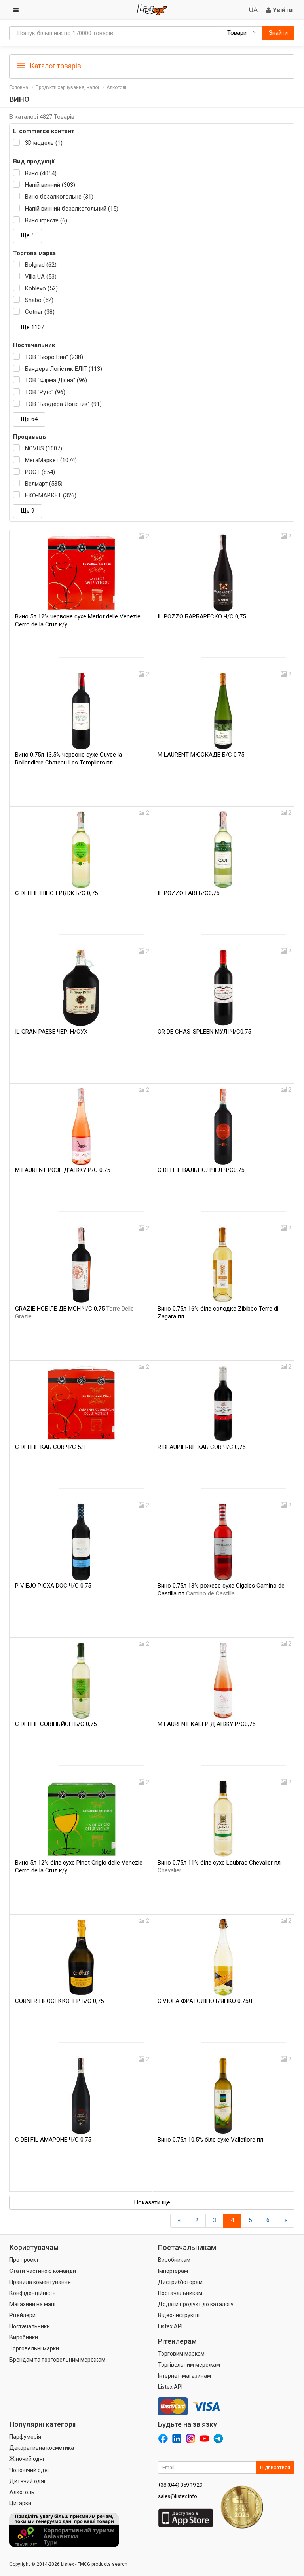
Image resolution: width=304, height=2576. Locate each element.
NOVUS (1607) (44, 448)
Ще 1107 (32, 327)
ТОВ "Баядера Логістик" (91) (63, 404)
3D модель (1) (44, 143)
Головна (19, 87)
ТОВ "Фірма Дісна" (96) (56, 380)
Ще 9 (28, 511)
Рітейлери (23, 2315)
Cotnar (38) (40, 312)
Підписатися (275, 2467)
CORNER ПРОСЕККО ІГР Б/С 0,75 (59, 2001)
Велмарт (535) (44, 484)
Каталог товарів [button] (55, 66)
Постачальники (30, 2326)
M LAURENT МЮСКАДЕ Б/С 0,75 (201, 755)
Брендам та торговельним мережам (57, 2360)
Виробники (24, 2337)
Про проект (24, 2260)
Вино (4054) (41, 173)
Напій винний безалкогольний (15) (72, 209)
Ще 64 (29, 419)
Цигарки (20, 2503)
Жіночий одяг (27, 2459)
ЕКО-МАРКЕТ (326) (51, 495)
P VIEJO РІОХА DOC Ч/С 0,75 (53, 1586)
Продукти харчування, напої (67, 87)
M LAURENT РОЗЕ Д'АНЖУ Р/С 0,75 (63, 1170)
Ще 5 (28, 235)
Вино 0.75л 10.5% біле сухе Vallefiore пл (210, 2140)
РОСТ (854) (40, 472)
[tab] (152, 65)
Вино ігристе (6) (46, 220)
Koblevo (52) (41, 288)
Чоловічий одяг (30, 2470)
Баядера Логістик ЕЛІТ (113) (64, 369)
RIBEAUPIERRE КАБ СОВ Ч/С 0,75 (201, 1447)
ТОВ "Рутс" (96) (45, 392)
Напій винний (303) (50, 185)
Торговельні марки (34, 2348)
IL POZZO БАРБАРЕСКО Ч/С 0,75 (202, 616)
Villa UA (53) (41, 277)
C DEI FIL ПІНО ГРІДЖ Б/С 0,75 (56, 893)
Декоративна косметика (42, 2448)
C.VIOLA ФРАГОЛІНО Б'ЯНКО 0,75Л (205, 2001)
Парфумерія (25, 2437)
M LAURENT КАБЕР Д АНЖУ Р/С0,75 (206, 1724)
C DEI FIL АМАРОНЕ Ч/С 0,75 (53, 2140)
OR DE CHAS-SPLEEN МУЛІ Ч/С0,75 (204, 1032)
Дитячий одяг (28, 2481)
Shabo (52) (39, 300)
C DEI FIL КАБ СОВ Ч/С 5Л (50, 1447)
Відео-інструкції (179, 2315)
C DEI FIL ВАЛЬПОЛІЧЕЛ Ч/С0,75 (201, 1170)
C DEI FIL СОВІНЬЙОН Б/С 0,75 (56, 1724)
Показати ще (152, 2202)
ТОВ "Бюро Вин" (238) (54, 357)
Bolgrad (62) (41, 265)
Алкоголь (117, 87)
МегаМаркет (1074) (51, 460)
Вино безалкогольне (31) (59, 197)
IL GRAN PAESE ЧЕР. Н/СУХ (51, 1032)
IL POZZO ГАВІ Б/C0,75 (188, 893)
